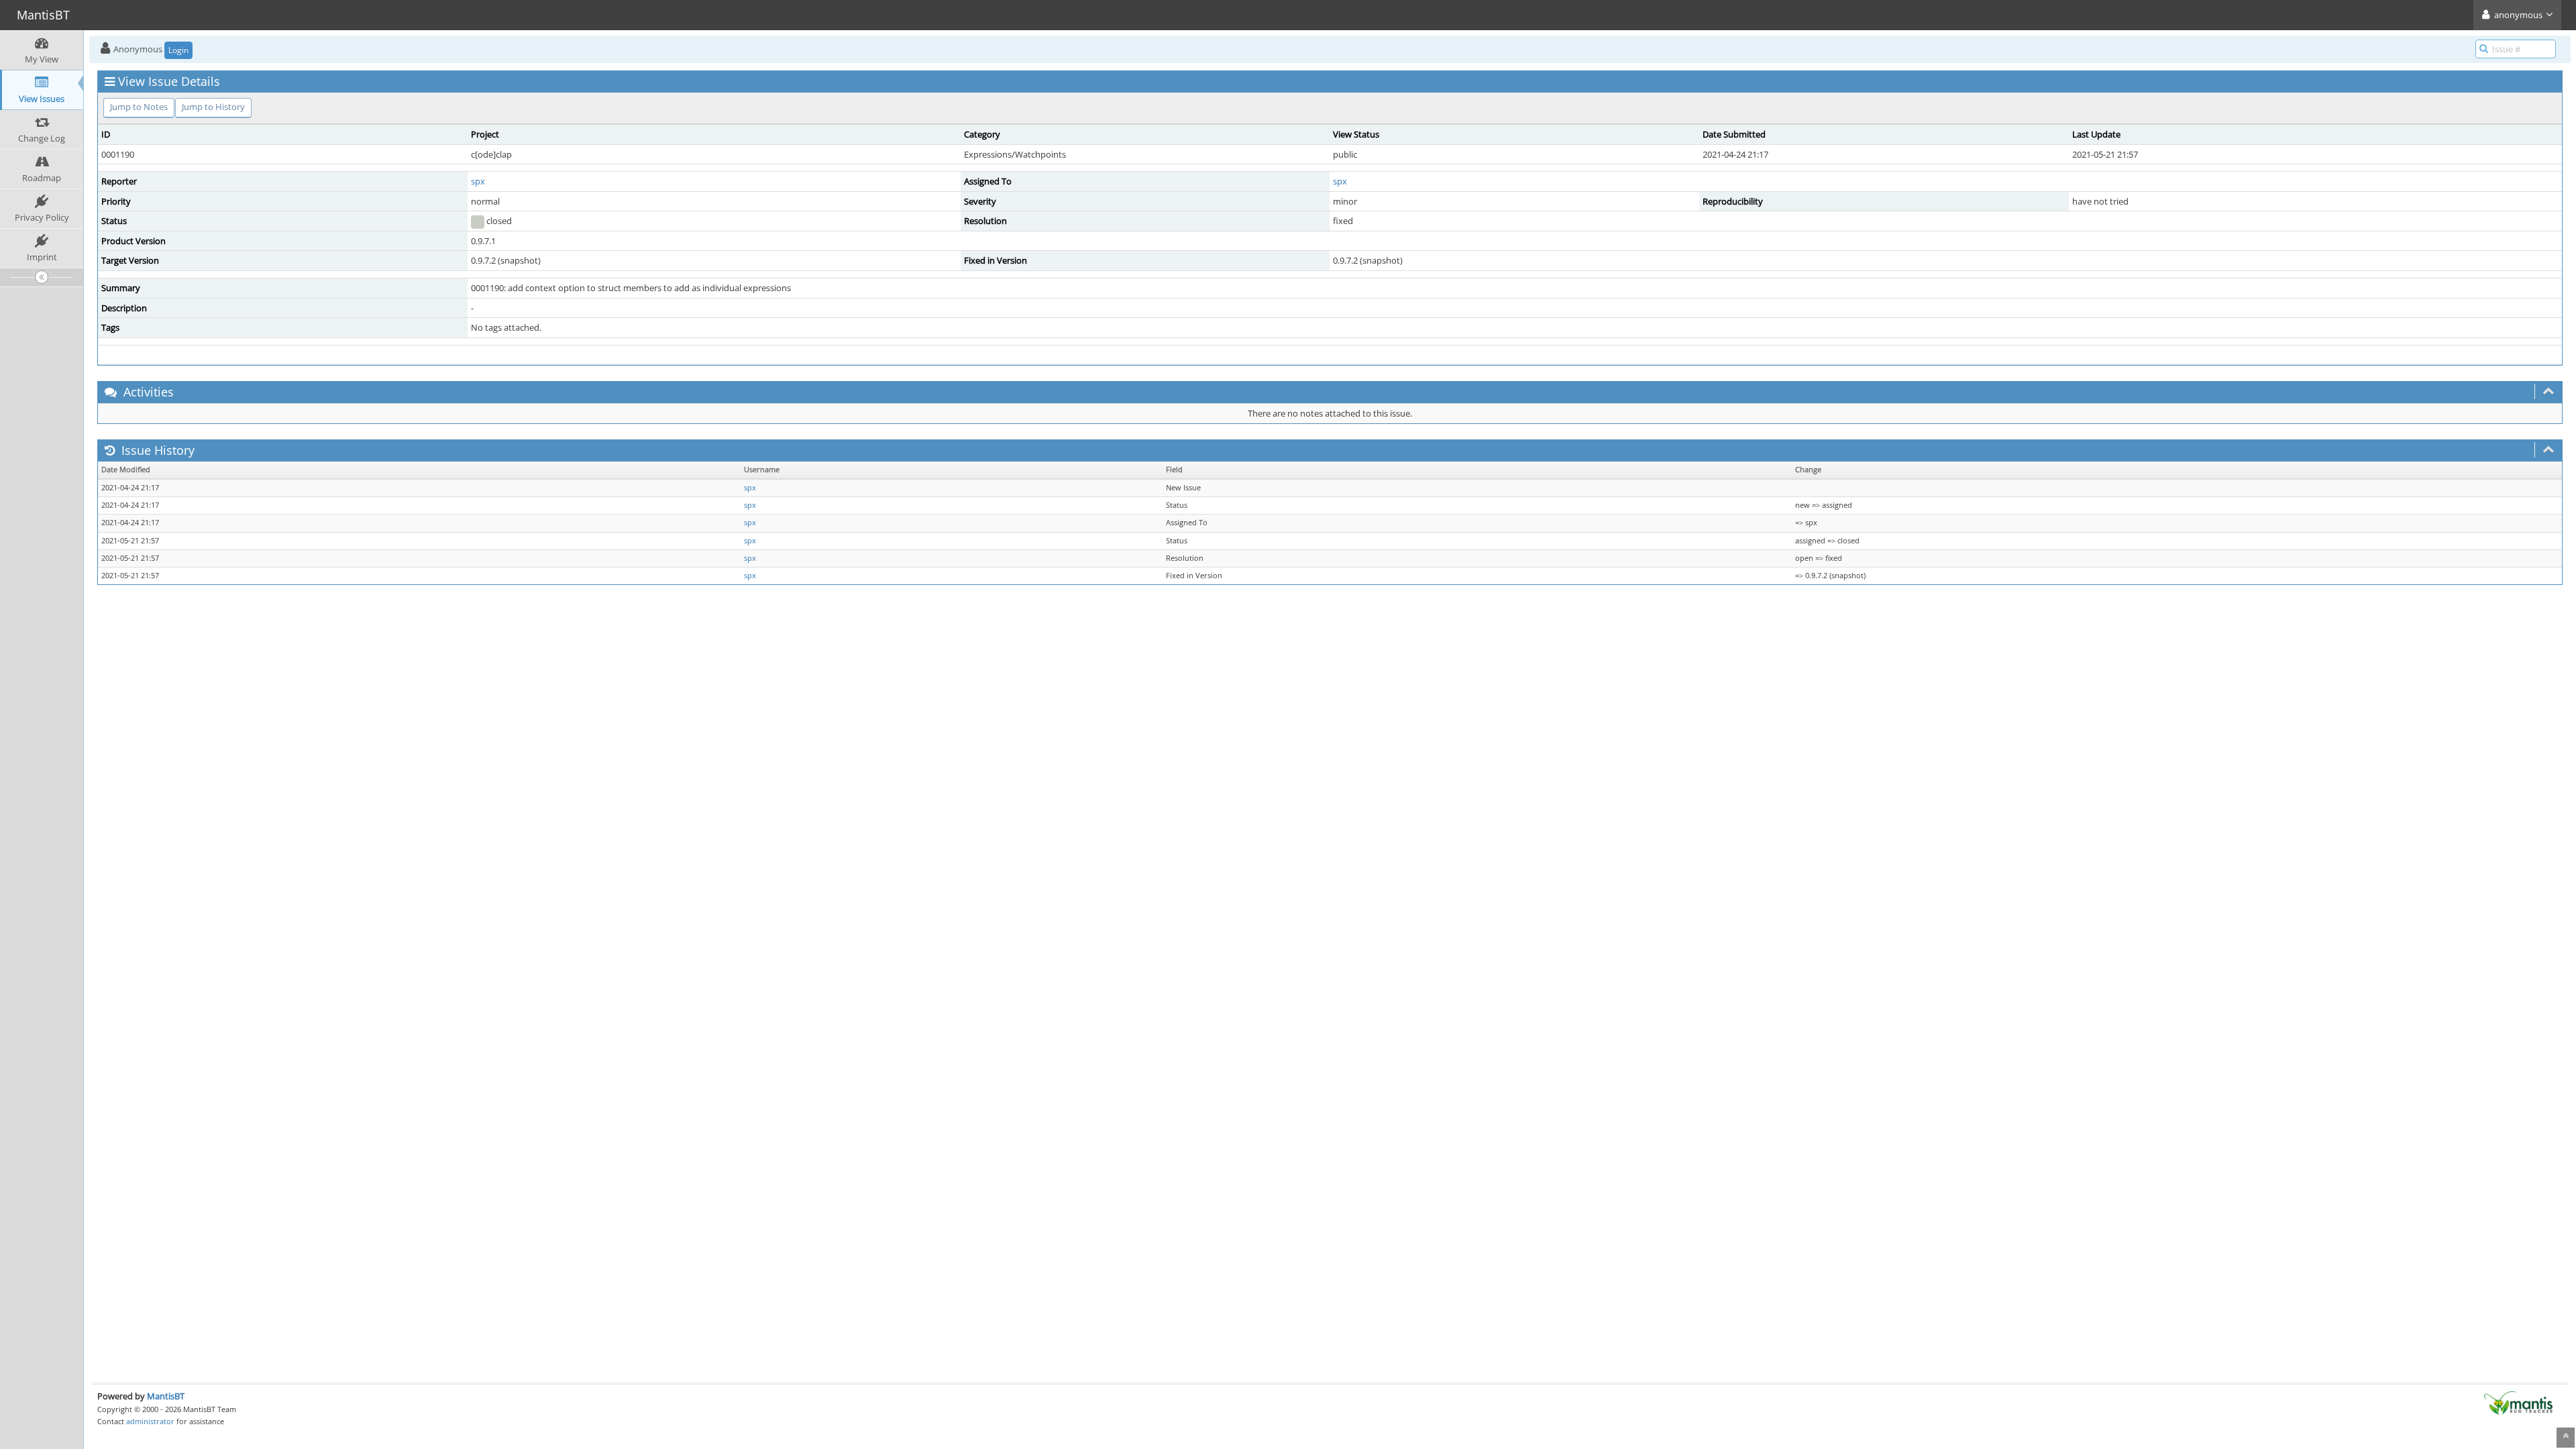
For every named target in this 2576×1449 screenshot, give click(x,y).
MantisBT (166, 1396)
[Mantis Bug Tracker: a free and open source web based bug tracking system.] (2518, 1402)
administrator (150, 1421)
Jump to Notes (139, 107)
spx (478, 181)
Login (178, 50)
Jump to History (213, 107)
